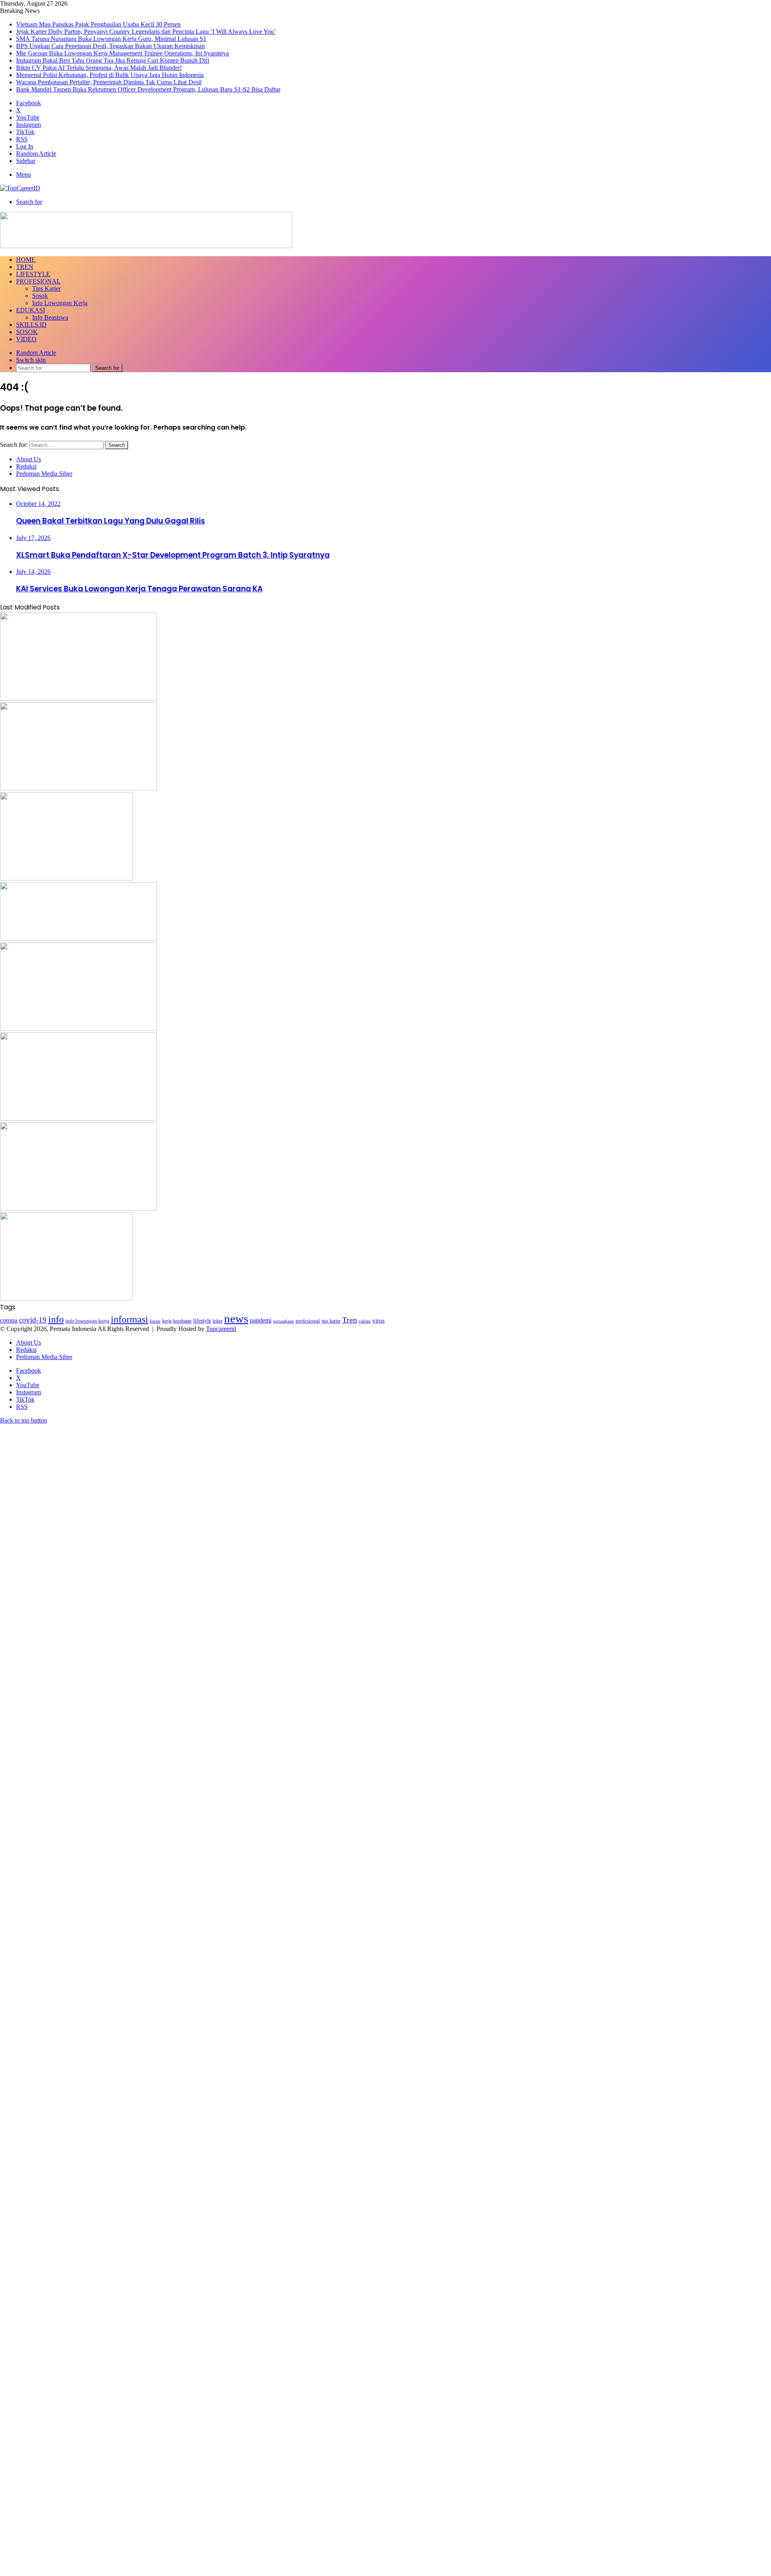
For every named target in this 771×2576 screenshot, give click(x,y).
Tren (25, 267)
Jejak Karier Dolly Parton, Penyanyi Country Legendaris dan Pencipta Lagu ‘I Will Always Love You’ (146, 32)
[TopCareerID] (20, 188)
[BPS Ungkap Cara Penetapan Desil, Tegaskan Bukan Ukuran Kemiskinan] (78, 938)
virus (378, 1320)
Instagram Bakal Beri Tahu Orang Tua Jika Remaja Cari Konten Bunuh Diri (113, 60)
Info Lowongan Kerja (60, 303)
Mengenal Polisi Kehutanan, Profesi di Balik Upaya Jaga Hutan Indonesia (110, 75)
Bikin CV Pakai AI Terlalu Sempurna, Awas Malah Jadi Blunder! (99, 68)
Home (26, 260)
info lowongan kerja (87, 1321)
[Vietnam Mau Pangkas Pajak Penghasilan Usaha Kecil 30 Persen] (78, 698)
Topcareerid (221, 1329)
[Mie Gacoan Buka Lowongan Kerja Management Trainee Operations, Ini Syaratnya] (78, 1028)
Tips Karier (46, 288)
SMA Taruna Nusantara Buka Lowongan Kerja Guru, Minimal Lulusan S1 (111, 39)
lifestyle (202, 1321)
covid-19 (33, 1320)
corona (9, 1320)
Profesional (38, 281)
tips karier (331, 1321)
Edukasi (31, 310)
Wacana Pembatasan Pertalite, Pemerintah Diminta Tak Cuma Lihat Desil (109, 82)
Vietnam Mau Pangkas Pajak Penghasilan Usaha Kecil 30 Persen (98, 24)
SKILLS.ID (31, 325)
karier (155, 1321)
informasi (130, 1319)
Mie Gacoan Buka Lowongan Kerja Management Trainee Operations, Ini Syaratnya (122, 53)
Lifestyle (33, 274)
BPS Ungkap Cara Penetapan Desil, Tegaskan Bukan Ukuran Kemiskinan (110, 46)
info (56, 1319)
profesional (308, 1321)
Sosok (40, 296)
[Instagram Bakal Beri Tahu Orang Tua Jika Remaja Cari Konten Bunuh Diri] (78, 1118)
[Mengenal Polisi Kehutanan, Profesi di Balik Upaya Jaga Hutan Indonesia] (78, 1208)
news (236, 1319)
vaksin (365, 1321)
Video (26, 339)
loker (218, 1321)
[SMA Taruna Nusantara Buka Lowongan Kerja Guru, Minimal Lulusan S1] (66, 878)
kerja (167, 1321)
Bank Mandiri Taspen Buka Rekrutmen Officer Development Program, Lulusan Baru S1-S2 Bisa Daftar (148, 89)
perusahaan (284, 1321)
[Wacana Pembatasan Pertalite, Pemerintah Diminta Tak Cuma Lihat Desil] (66, 1298)
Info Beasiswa (50, 317)
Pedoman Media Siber (44, 474)
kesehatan (182, 1321)
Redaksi (26, 466)
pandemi (261, 1320)
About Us (29, 459)
